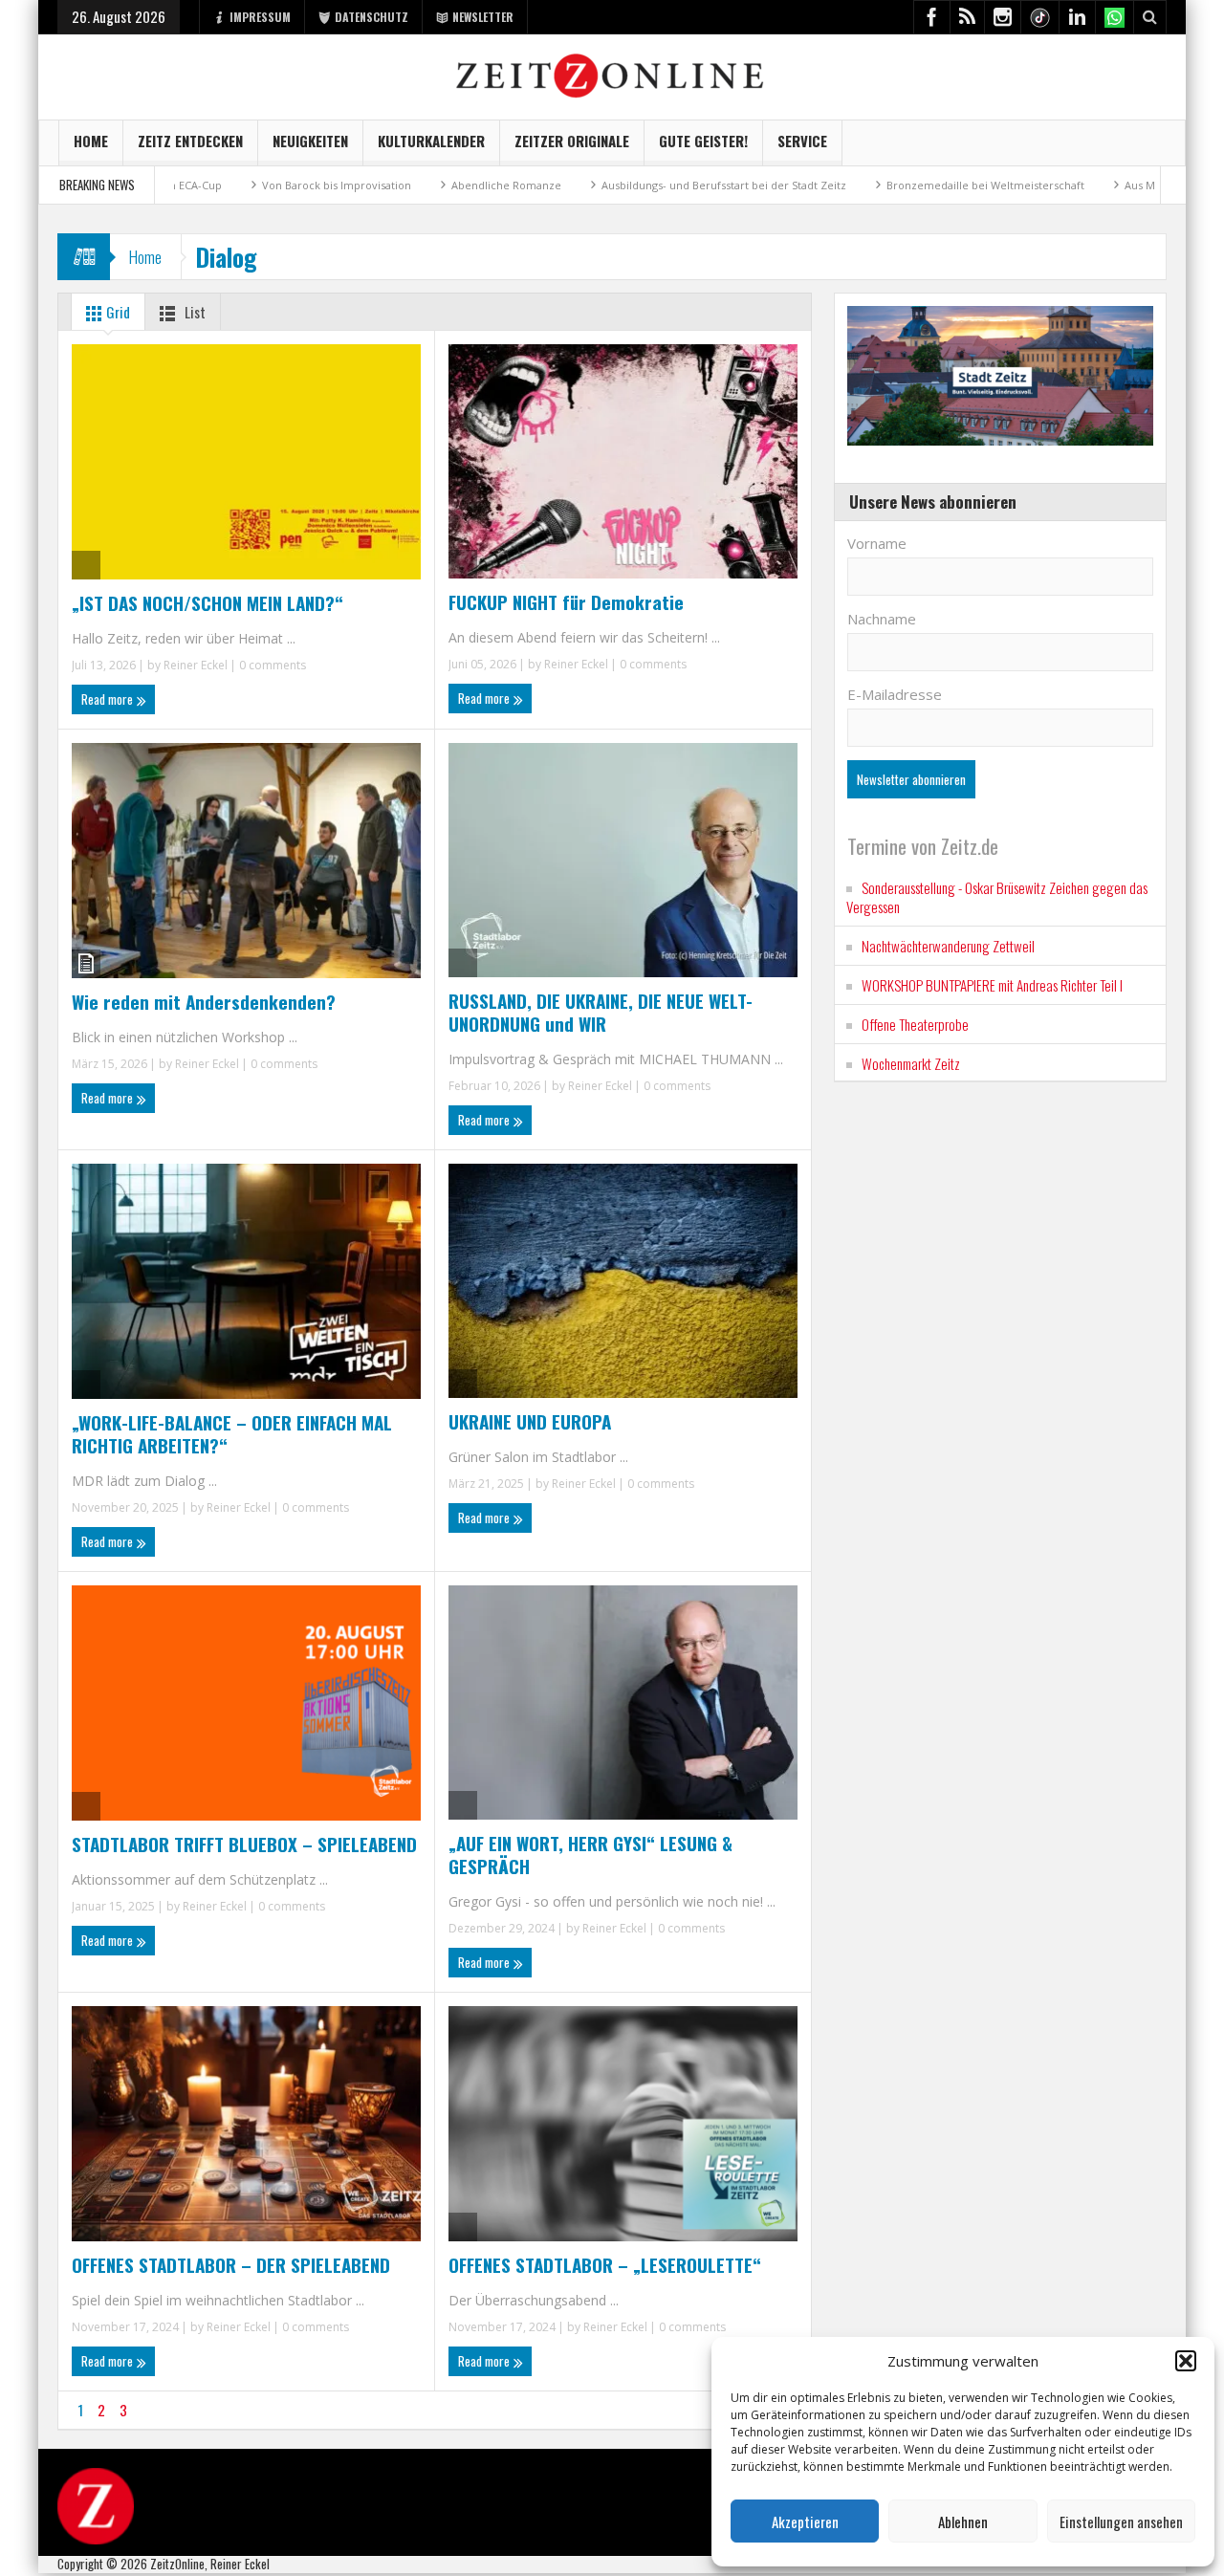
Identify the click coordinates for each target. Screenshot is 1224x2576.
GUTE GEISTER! (703, 141)
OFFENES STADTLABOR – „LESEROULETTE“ (605, 2264)
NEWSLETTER (483, 17)
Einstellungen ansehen (1121, 2521)
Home (91, 141)
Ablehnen (963, 2521)
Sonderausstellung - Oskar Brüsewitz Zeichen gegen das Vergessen (997, 897)
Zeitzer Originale (572, 141)
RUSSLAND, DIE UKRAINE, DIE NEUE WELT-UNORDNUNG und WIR (601, 1012)
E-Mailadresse (895, 694)
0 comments (271, 665)
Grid (117, 312)
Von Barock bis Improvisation (251, 185)
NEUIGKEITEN (310, 141)
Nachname (882, 619)
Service (802, 141)
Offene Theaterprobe (915, 1024)
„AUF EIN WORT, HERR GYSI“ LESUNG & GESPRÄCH (590, 1854)
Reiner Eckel (196, 665)
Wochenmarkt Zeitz (911, 1063)
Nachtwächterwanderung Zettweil (948, 946)
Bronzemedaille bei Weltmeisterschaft (900, 185)
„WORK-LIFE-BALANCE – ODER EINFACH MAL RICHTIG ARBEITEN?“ (232, 1433)
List (194, 312)
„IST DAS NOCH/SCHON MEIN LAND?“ (208, 602)
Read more (109, 699)
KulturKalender (431, 141)
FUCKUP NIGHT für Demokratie (566, 601)
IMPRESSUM (260, 17)
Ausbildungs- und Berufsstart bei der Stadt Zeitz (639, 185)
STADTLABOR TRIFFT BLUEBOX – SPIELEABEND (244, 1844)
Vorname (877, 543)
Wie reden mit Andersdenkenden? (204, 1001)
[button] (1186, 2361)
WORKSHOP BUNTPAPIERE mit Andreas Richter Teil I (992, 985)
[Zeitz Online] (612, 74)
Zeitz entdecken (190, 141)
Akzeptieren (805, 2521)
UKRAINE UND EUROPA (530, 1421)
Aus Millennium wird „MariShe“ (1119, 185)
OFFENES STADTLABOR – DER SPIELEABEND (231, 2264)
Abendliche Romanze (421, 185)
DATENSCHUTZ (372, 17)
